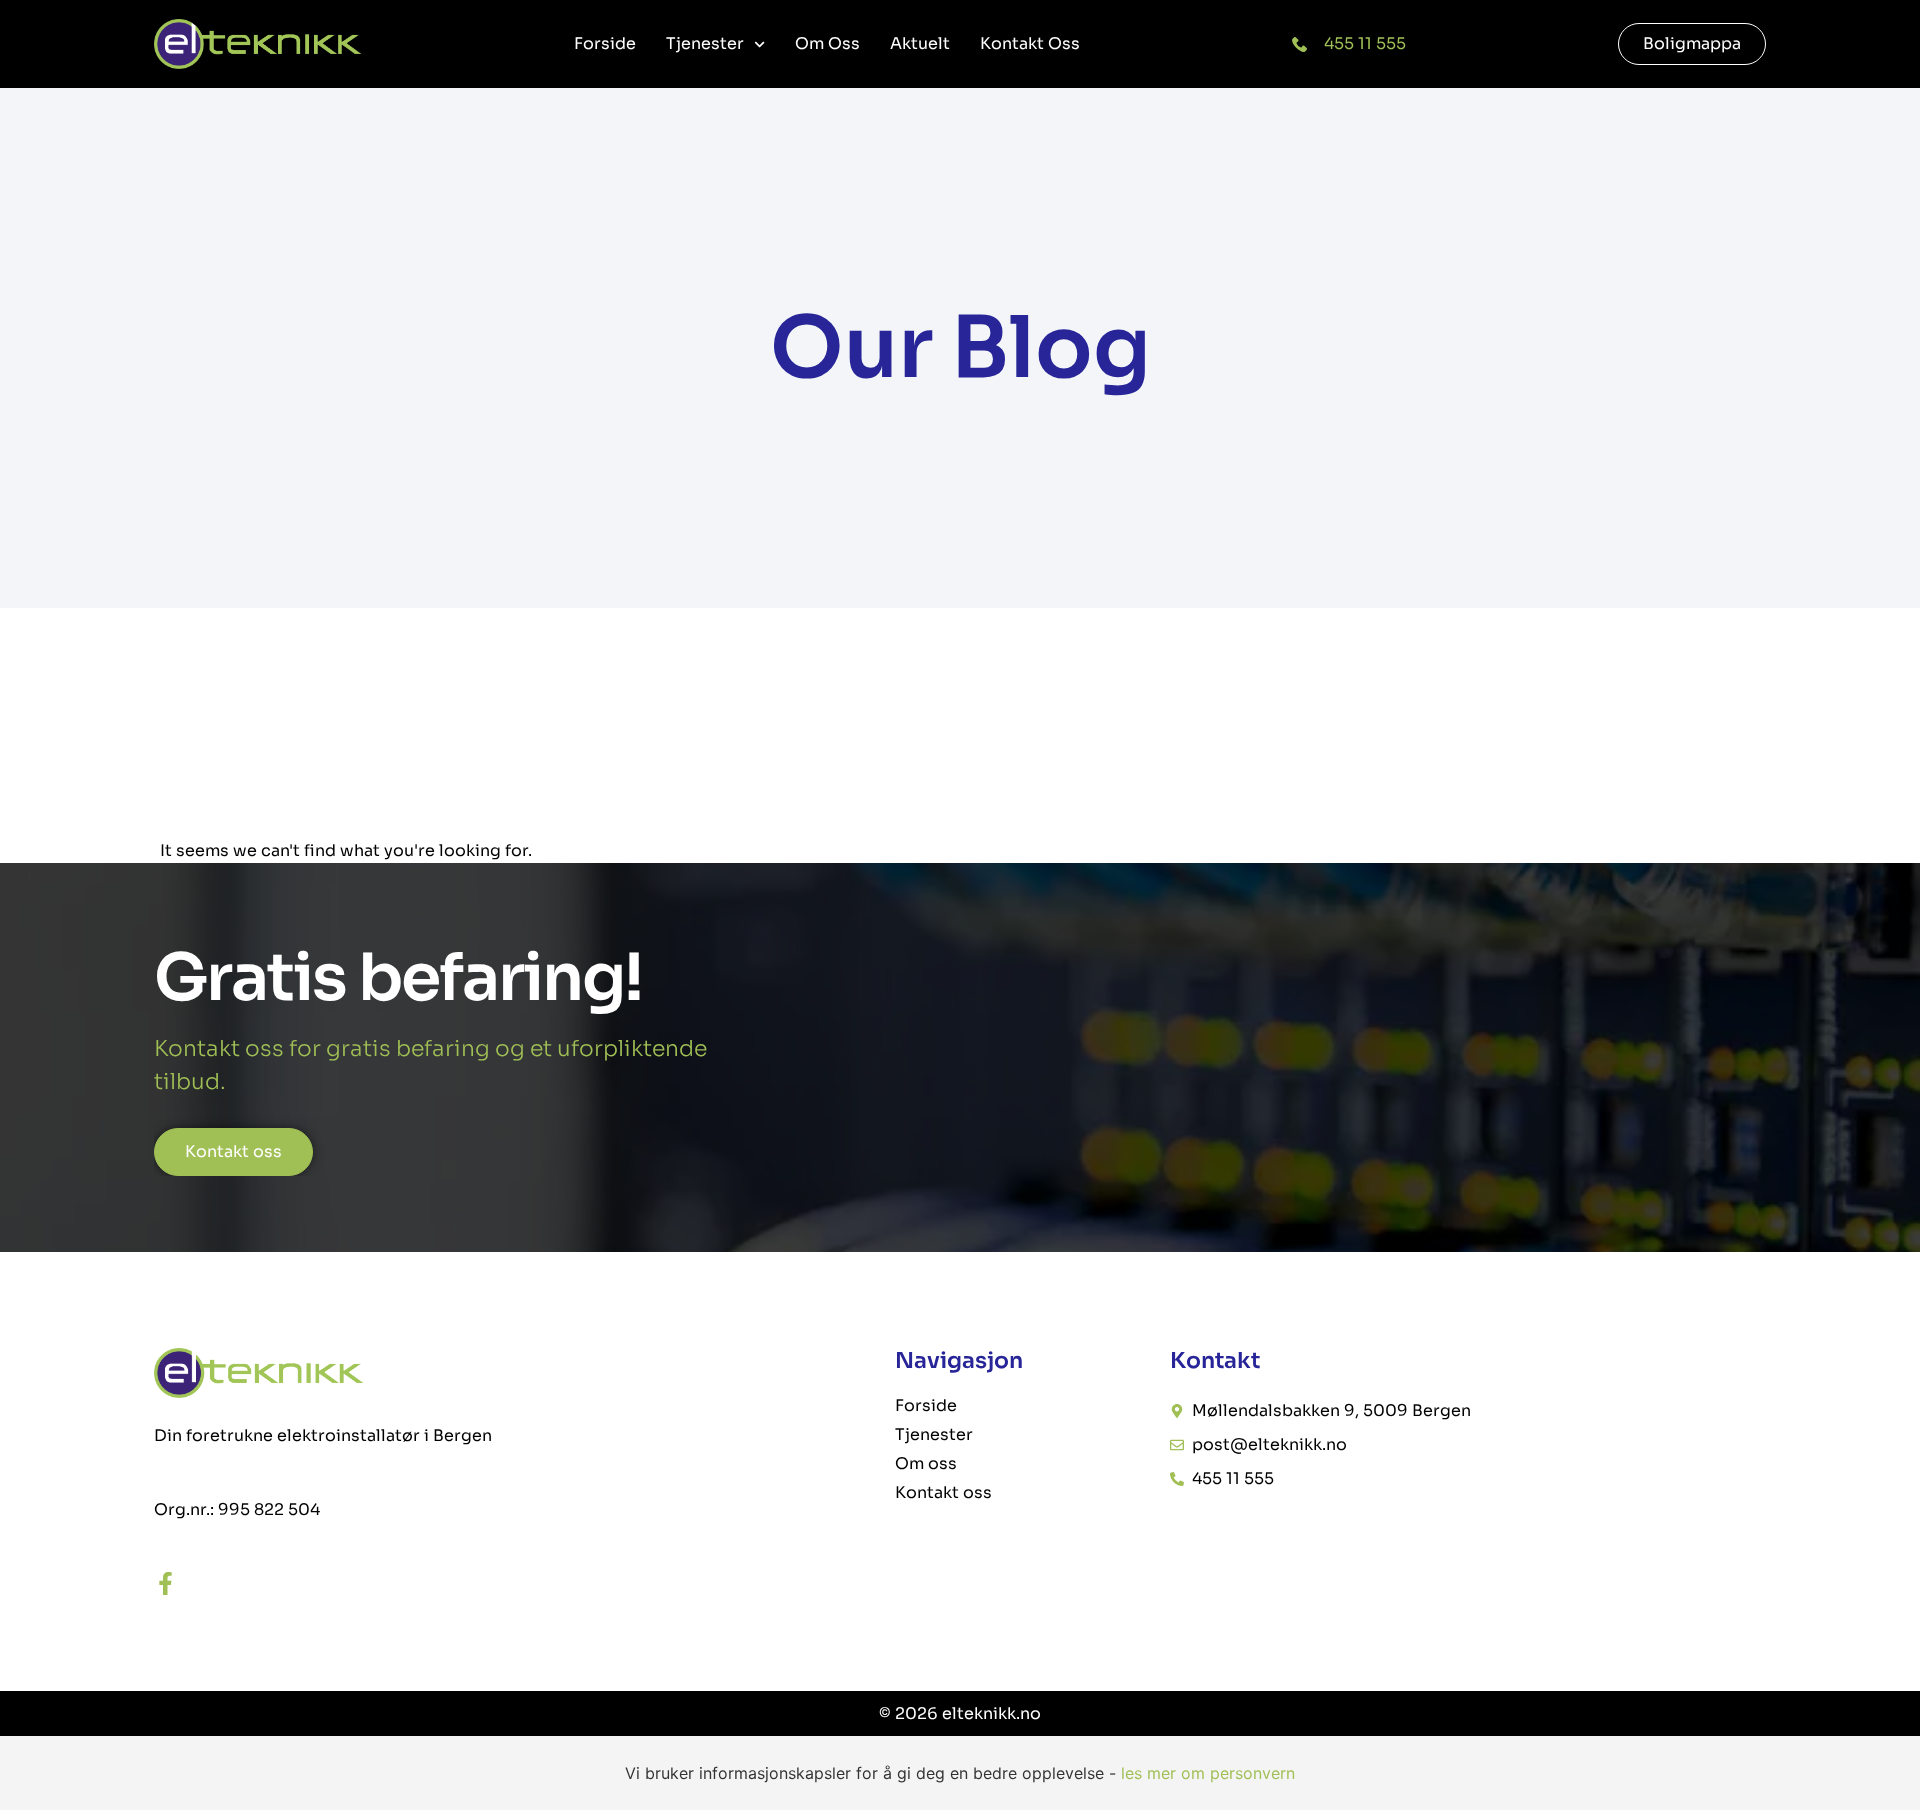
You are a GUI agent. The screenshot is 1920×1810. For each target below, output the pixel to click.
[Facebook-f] (165, 1583)
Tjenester (705, 43)
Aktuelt (920, 43)
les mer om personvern (1208, 1773)
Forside (605, 43)
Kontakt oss (1030, 43)
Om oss (827, 43)
